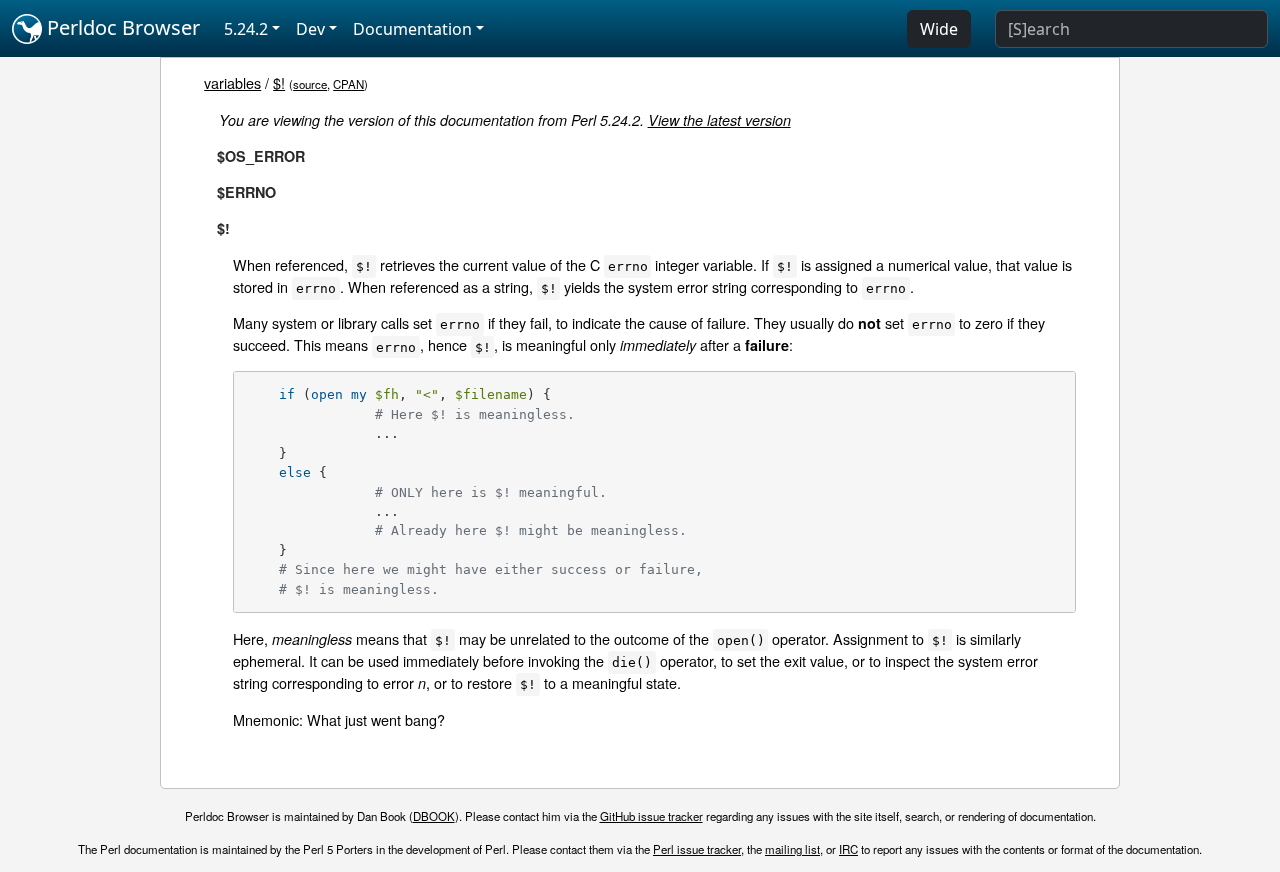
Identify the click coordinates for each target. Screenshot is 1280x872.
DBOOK (434, 816)
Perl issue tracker (697, 849)
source (310, 84)
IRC (848, 849)
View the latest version (719, 120)
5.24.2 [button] (246, 29)
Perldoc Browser (121, 27)
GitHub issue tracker (651, 816)
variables (232, 82)
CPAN (348, 84)
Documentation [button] (412, 29)
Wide (939, 29)
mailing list (792, 849)
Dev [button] (310, 29)
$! (279, 82)
